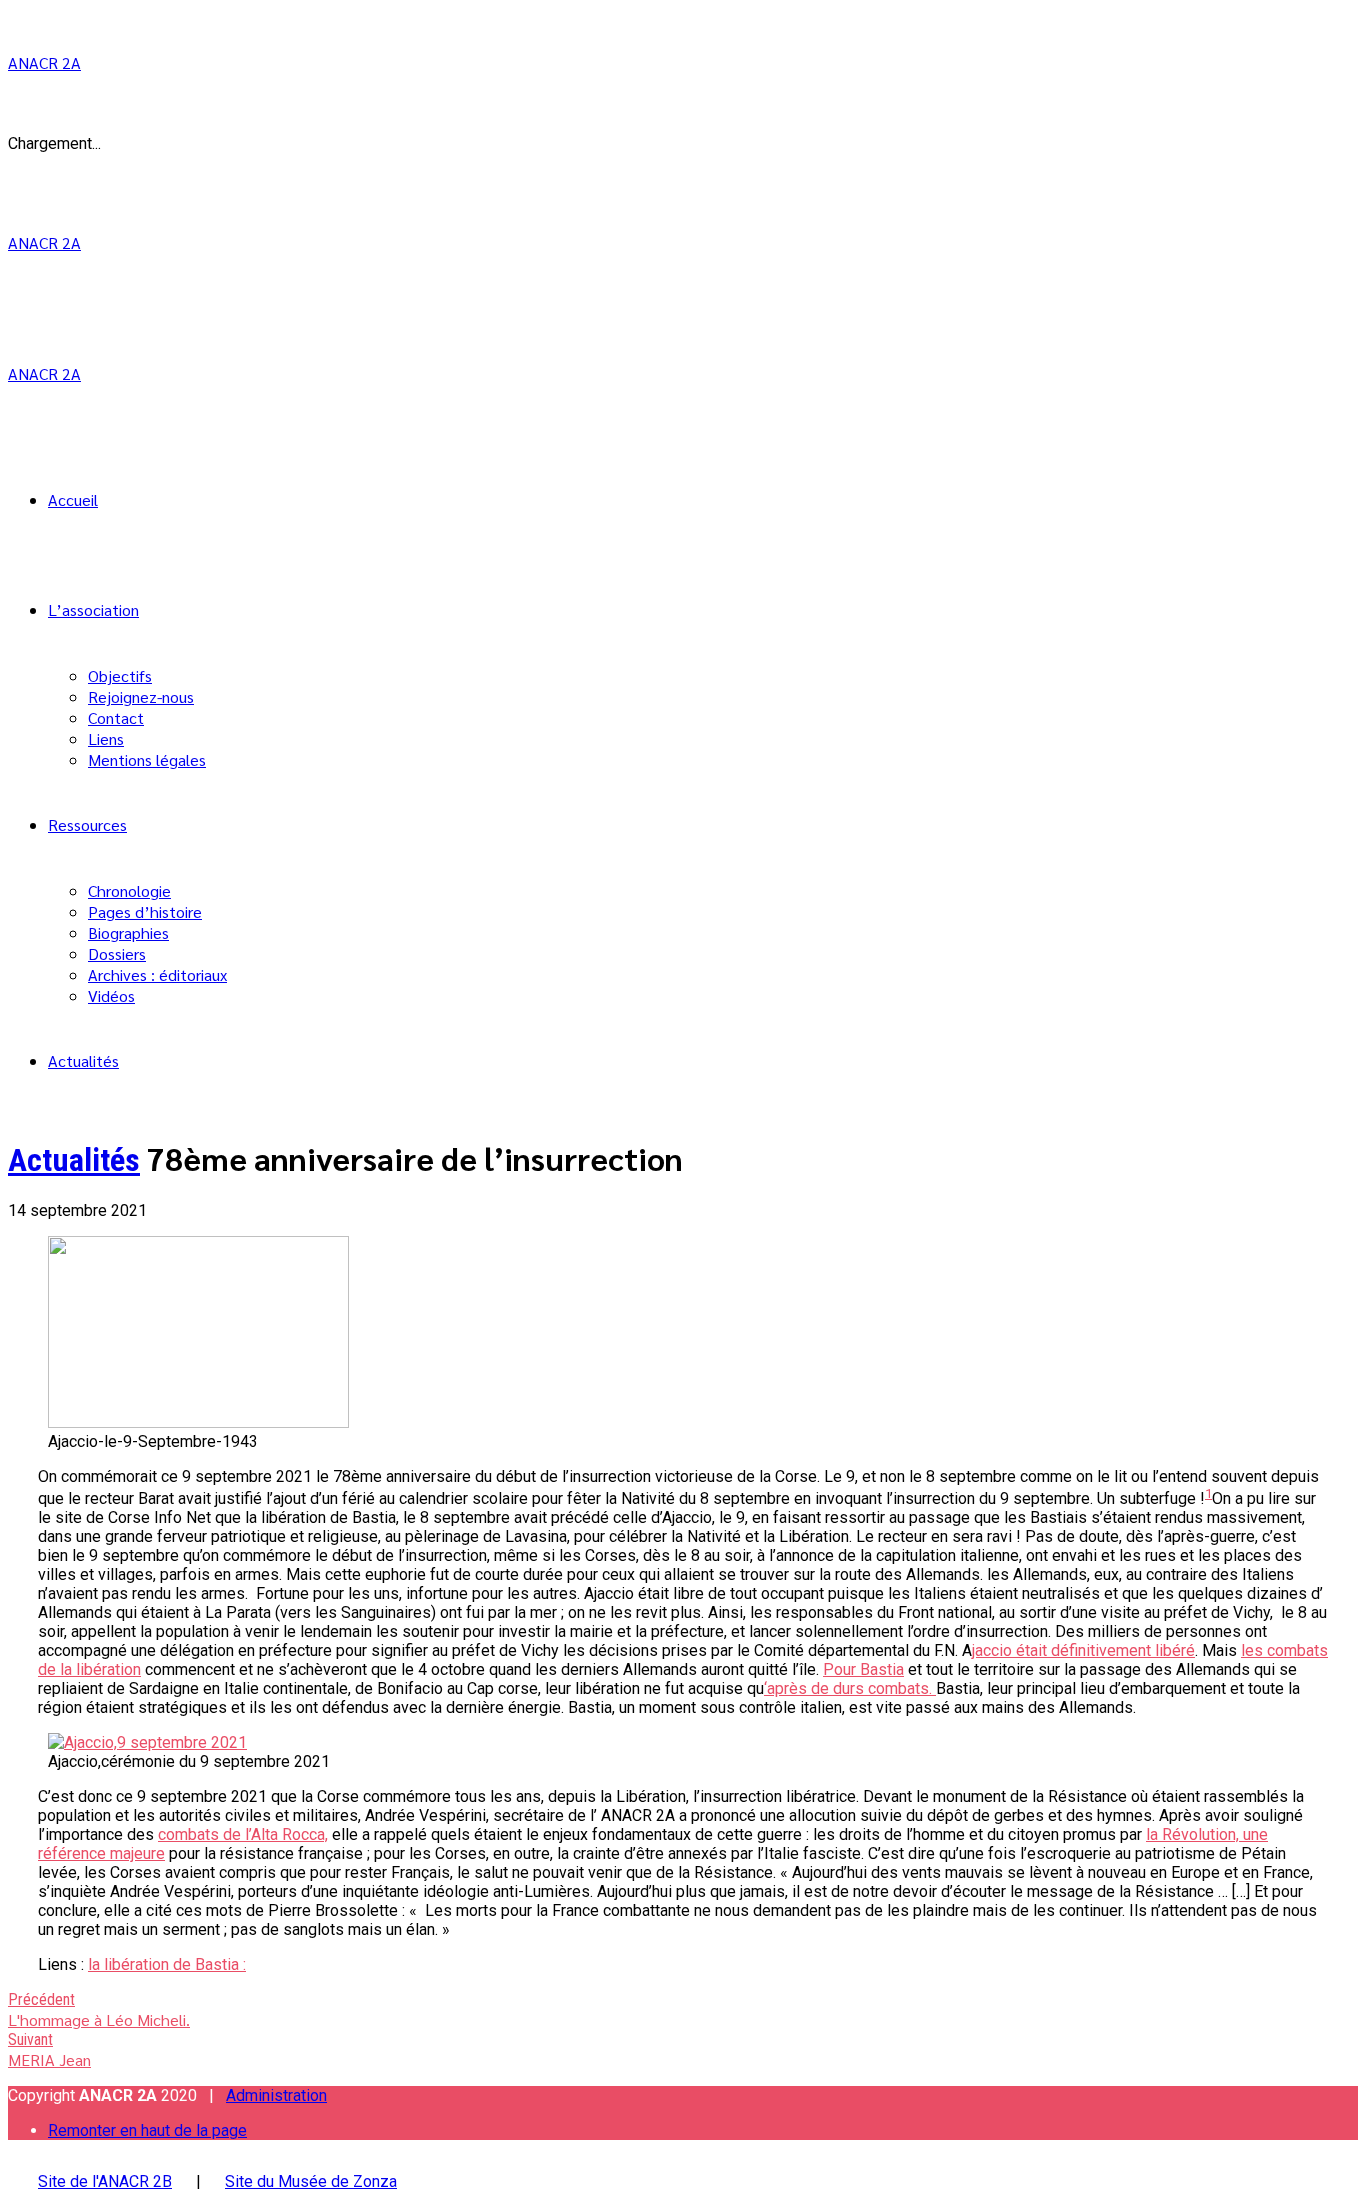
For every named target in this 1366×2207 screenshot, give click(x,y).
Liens (106, 738)
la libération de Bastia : (167, 1964)
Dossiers (117, 953)
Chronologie (129, 890)
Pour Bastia (863, 1669)
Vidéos (111, 995)
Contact (116, 717)
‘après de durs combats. (850, 1688)
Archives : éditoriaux (157, 974)
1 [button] (1208, 1493)
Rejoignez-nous (141, 696)
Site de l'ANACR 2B (105, 2181)
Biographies (128, 932)
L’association (93, 609)
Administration (276, 2095)
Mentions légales (147, 759)
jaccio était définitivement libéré (1083, 1650)
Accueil (73, 499)
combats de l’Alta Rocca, (243, 1834)
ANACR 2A (44, 62)
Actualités (83, 1060)
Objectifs (120, 675)
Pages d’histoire (145, 911)
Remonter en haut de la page (147, 2130)
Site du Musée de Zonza (311, 2181)
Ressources (87, 824)
